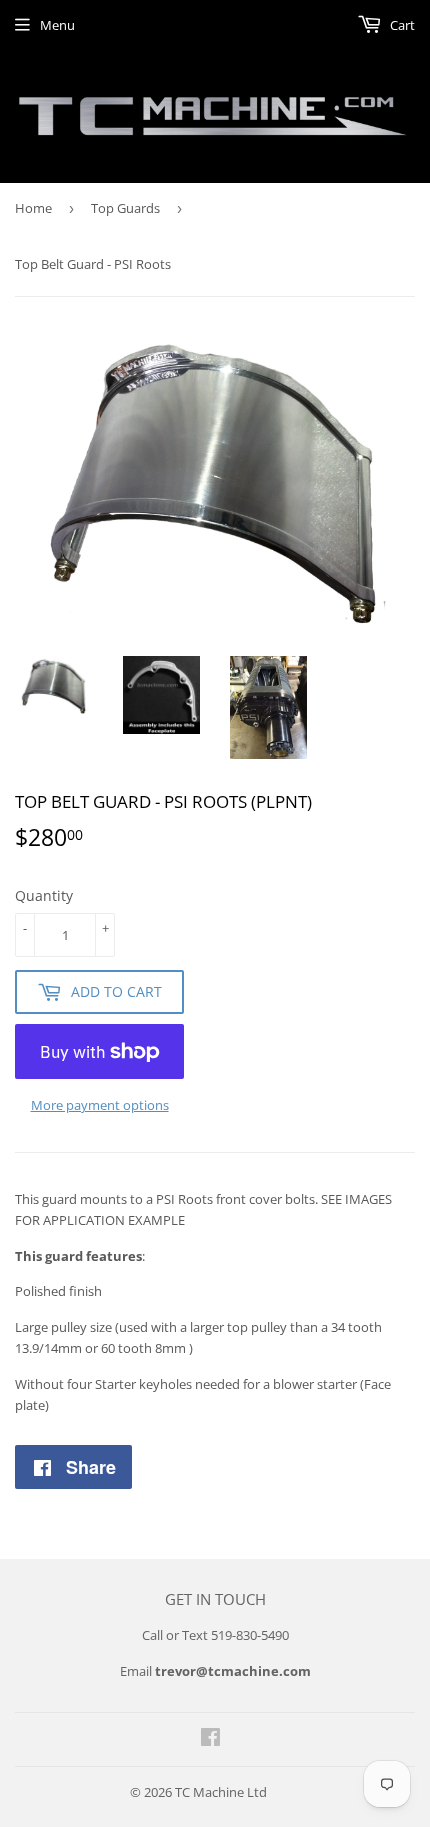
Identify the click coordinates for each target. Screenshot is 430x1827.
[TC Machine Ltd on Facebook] (210, 1740)
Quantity (44, 895)
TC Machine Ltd (221, 1792)
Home (33, 208)
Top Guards (125, 208)
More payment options (100, 1105)
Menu (57, 25)
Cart (401, 25)
